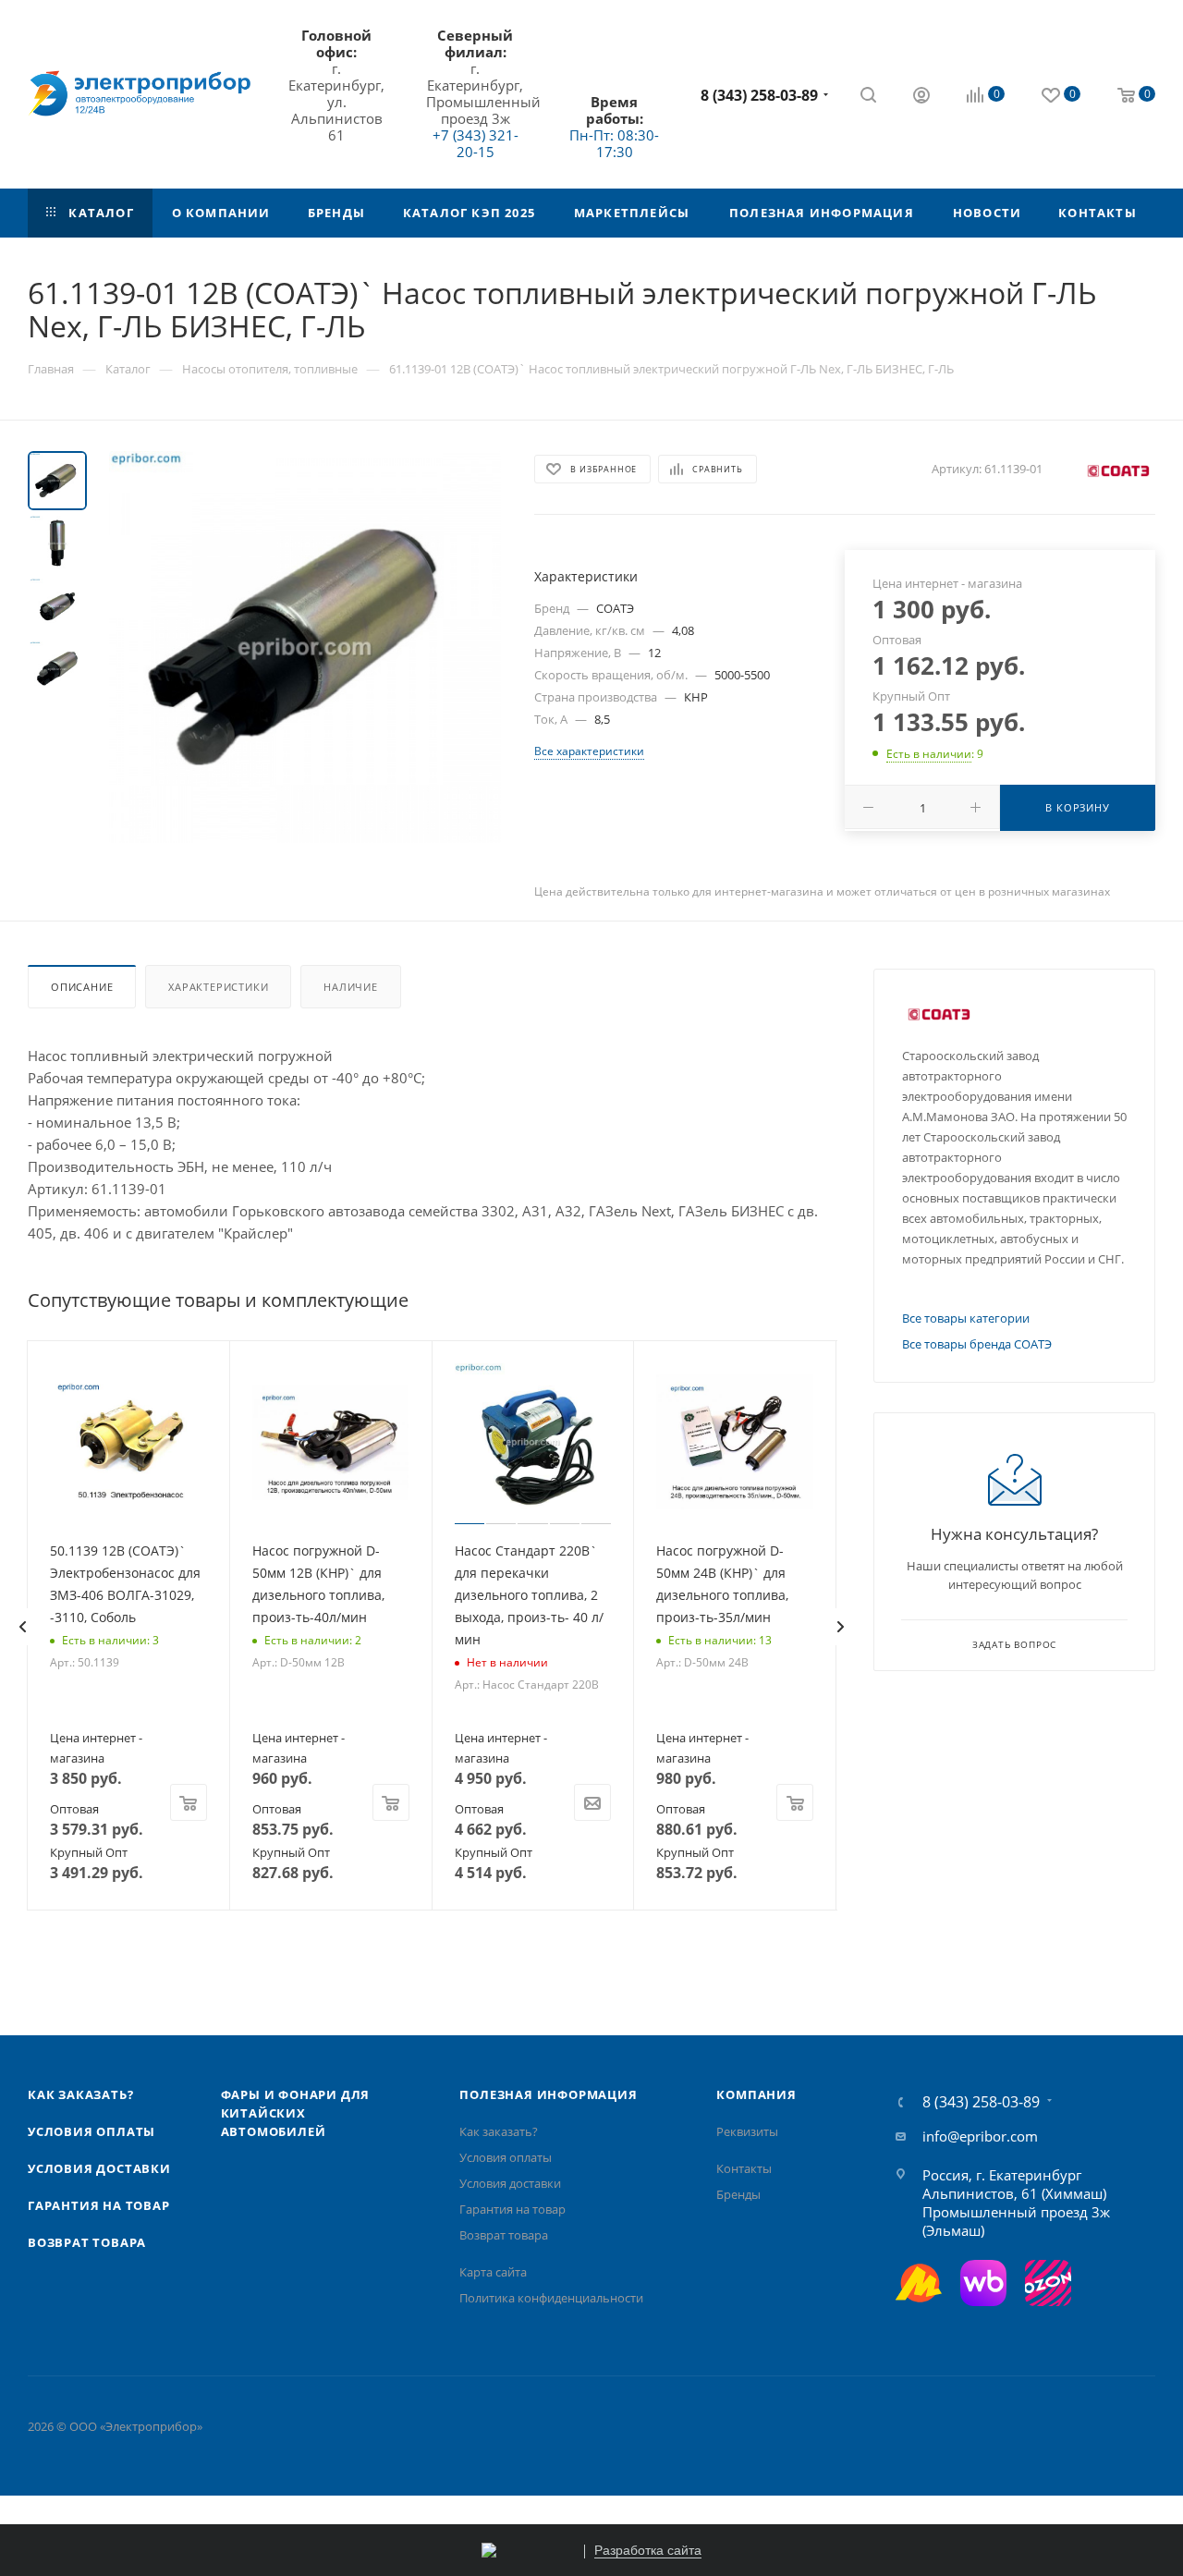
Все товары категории (966, 1318)
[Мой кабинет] (921, 97)
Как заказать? (80, 2094)
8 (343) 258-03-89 (759, 95)
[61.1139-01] (305, 647)
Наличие (351, 987)
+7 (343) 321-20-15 (476, 143)
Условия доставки (99, 2168)
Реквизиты (747, 2131)
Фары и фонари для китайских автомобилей (296, 2113)
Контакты (744, 2168)
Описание (82, 987)
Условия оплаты (91, 2131)
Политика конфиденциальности (551, 2298)
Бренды (738, 2194)
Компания (756, 2094)
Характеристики (218, 987)
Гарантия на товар (99, 2205)
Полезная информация (548, 2094)
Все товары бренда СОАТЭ (977, 1344)
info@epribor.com (980, 2136)
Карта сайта (493, 2272)
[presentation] (22, 1627)
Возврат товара (87, 2242)
